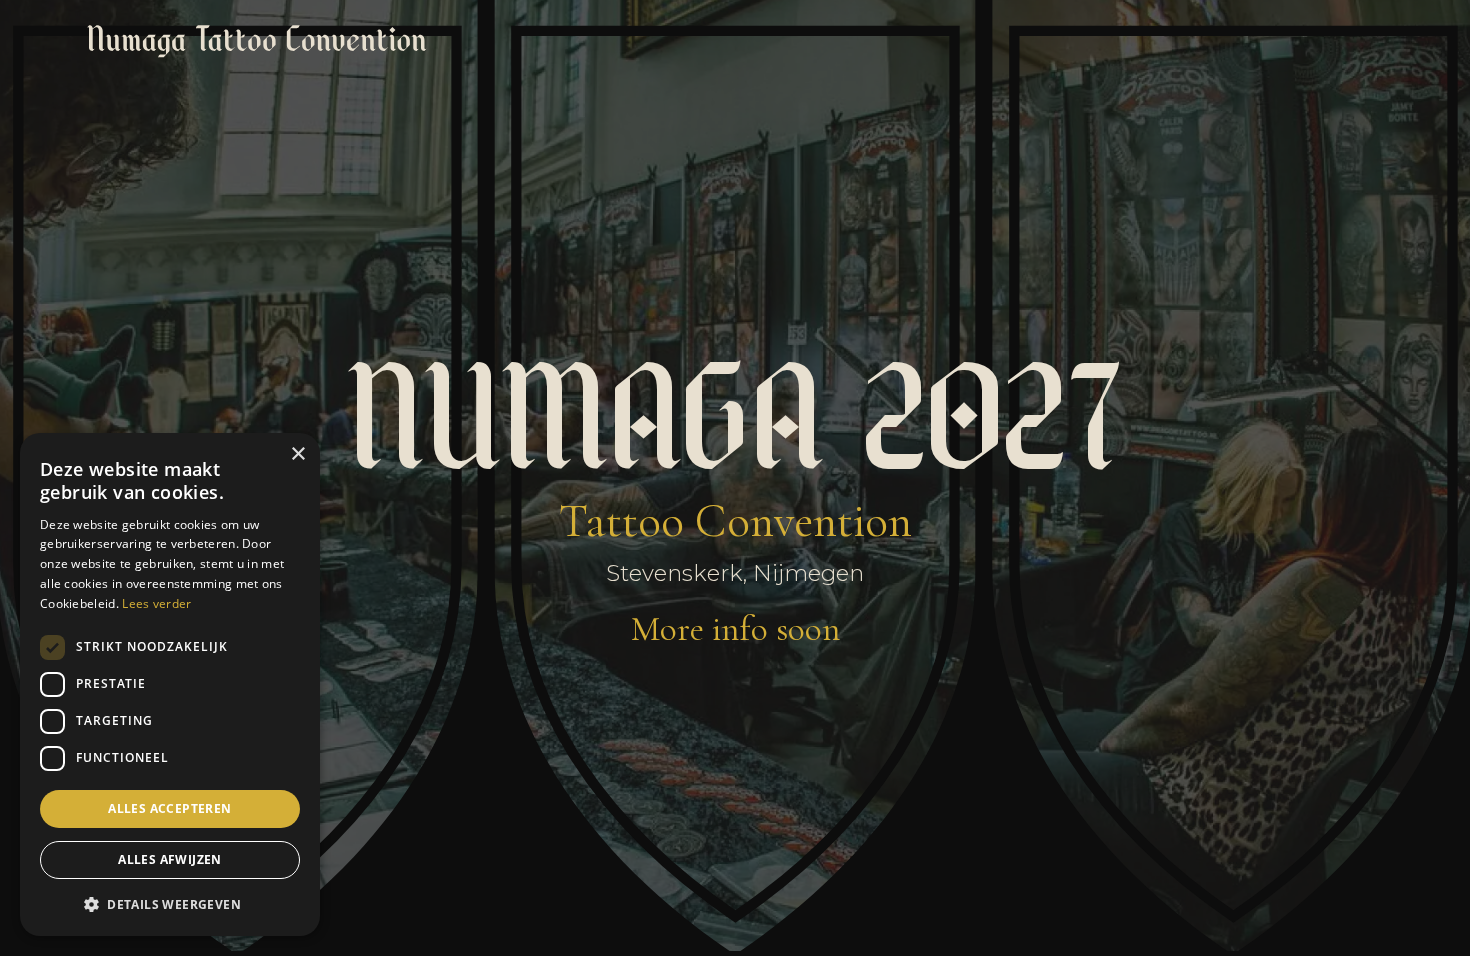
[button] (170, 904)
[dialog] (170, 684)
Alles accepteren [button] (169, 808)
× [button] (297, 454)
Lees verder (156, 603)
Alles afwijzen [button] (170, 859)
